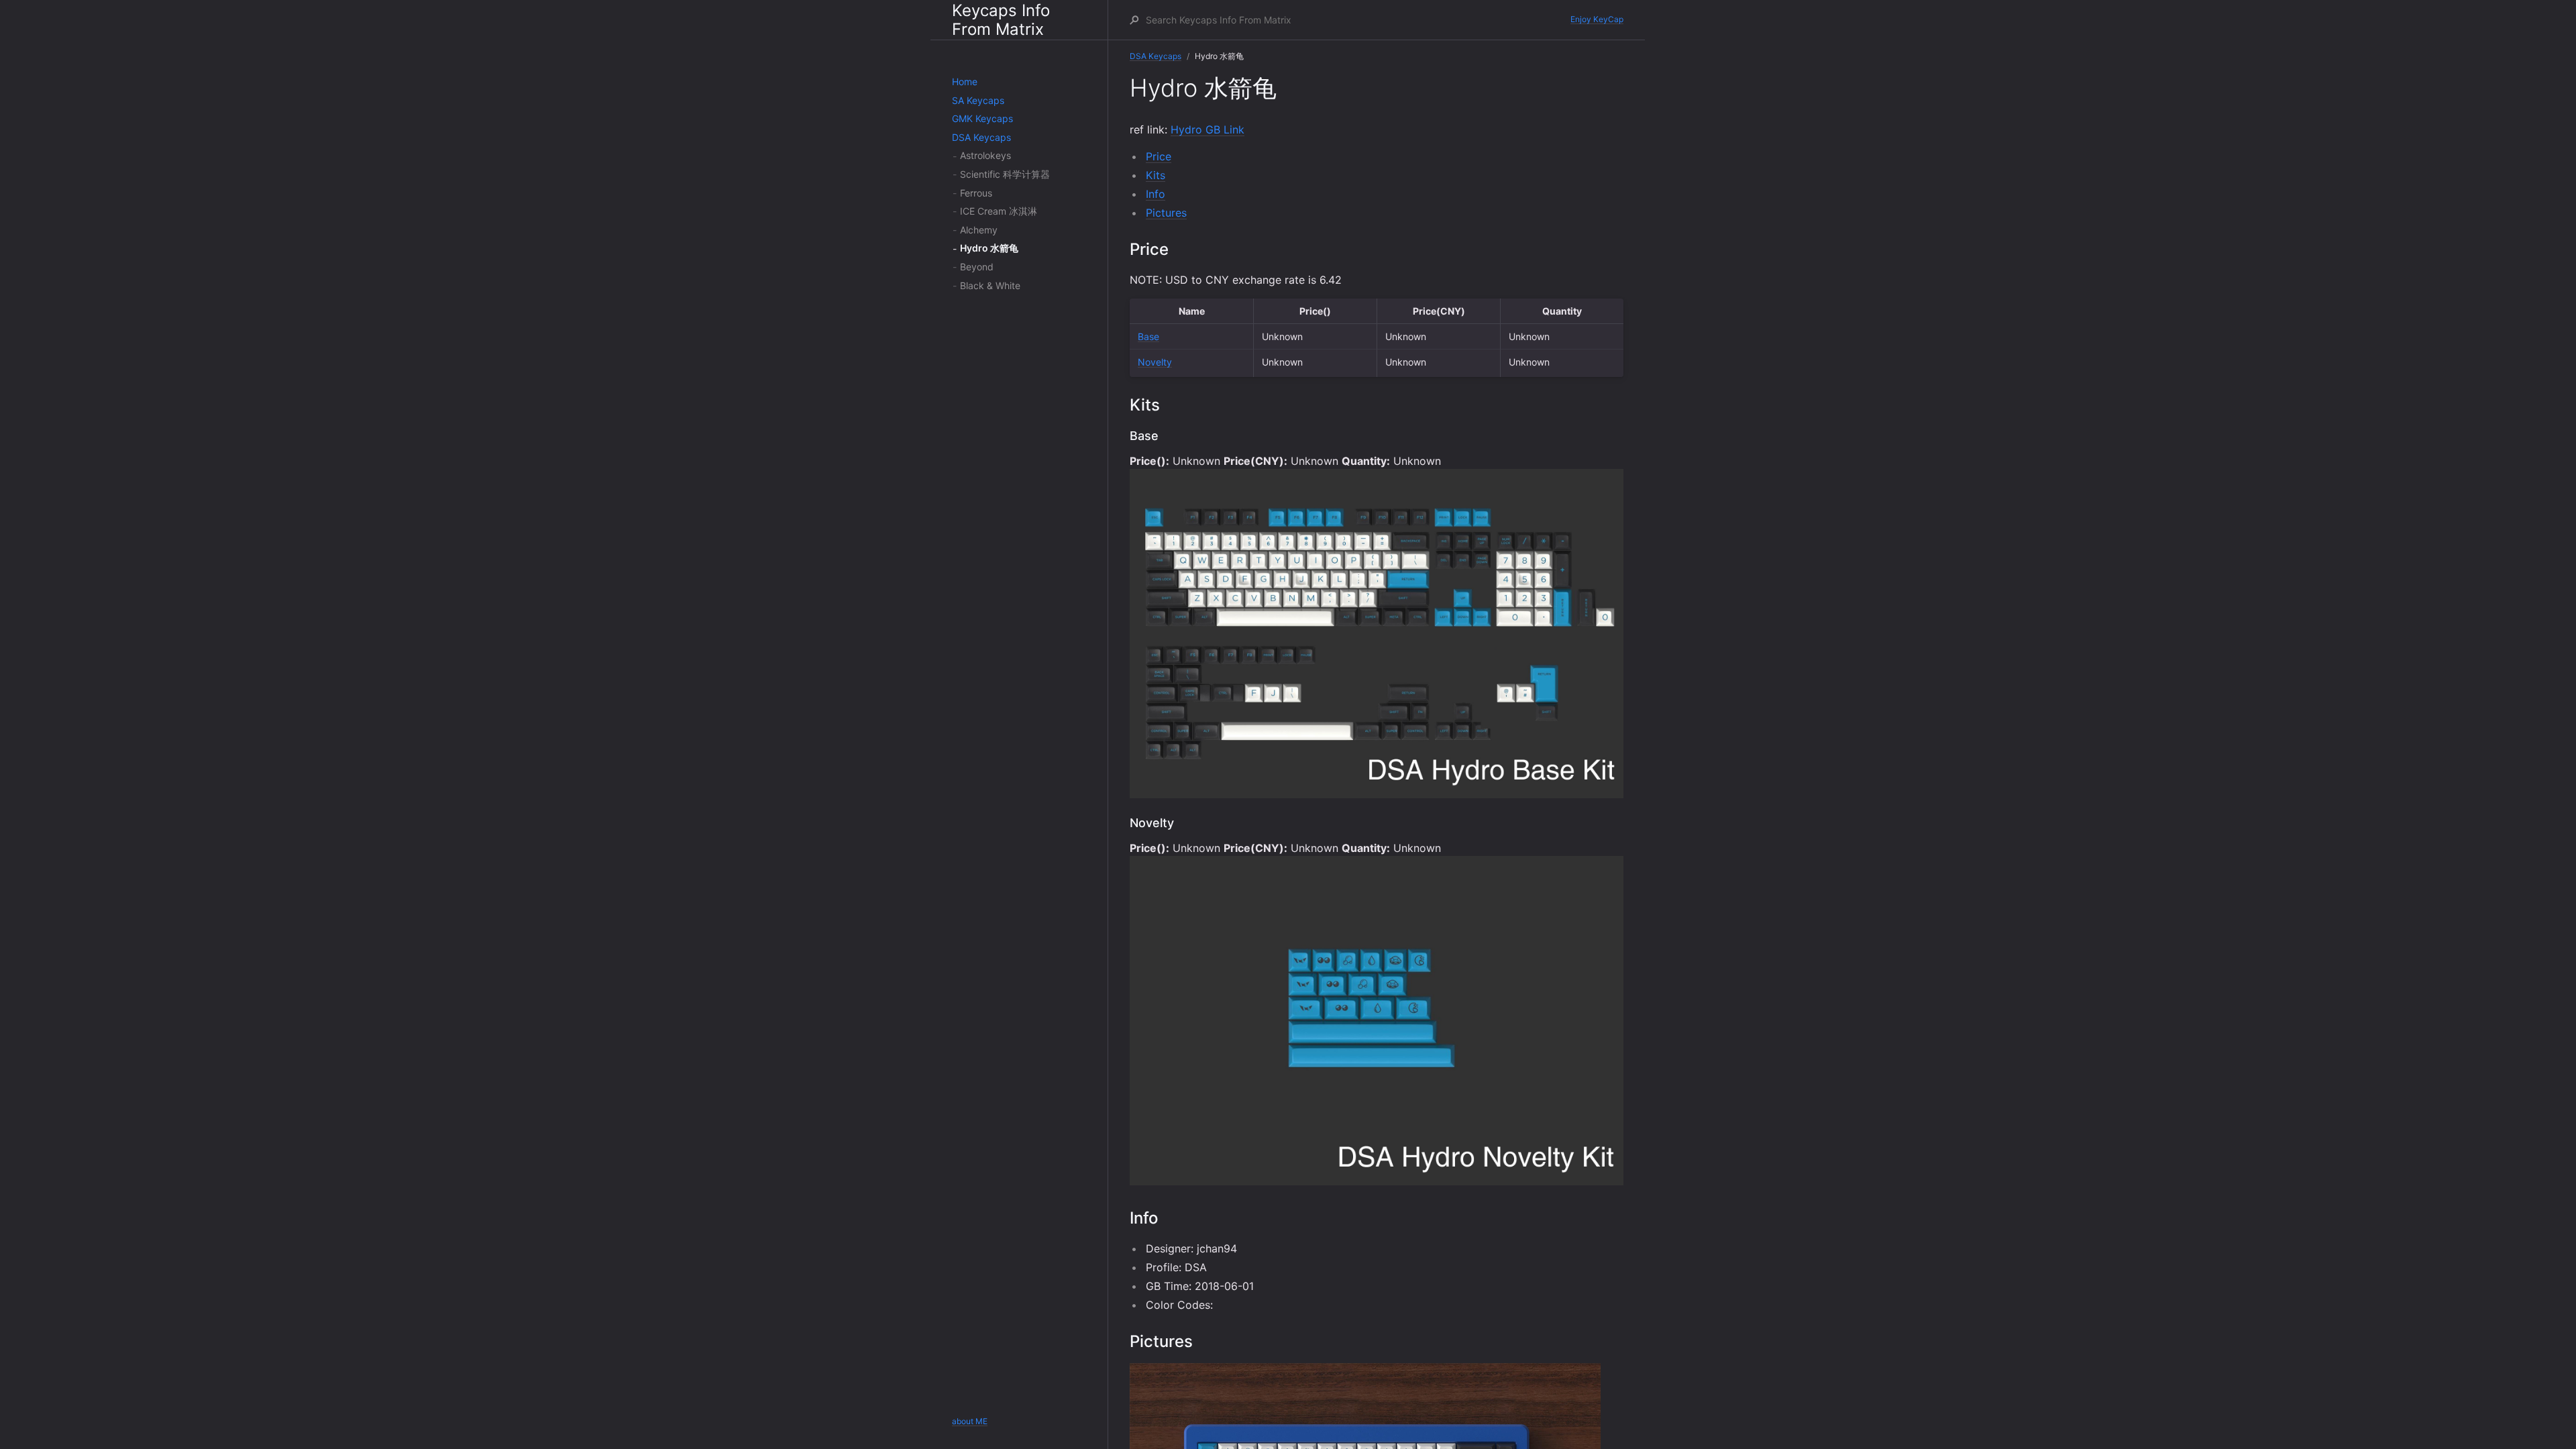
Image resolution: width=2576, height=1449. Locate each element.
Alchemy (979, 230)
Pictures (1166, 213)
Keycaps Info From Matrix (1001, 20)
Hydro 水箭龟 (989, 248)
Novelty (1155, 362)
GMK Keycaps (982, 118)
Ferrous (976, 193)
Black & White (990, 285)
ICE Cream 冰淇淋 (999, 211)
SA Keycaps (978, 100)
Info (1156, 194)
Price (1159, 156)
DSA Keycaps (981, 137)
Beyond (977, 267)
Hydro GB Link (1207, 129)
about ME (970, 1421)
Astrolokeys (985, 155)
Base (1148, 336)
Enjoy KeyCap (1597, 19)
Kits (1156, 175)
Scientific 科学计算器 (1005, 174)
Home (965, 82)
